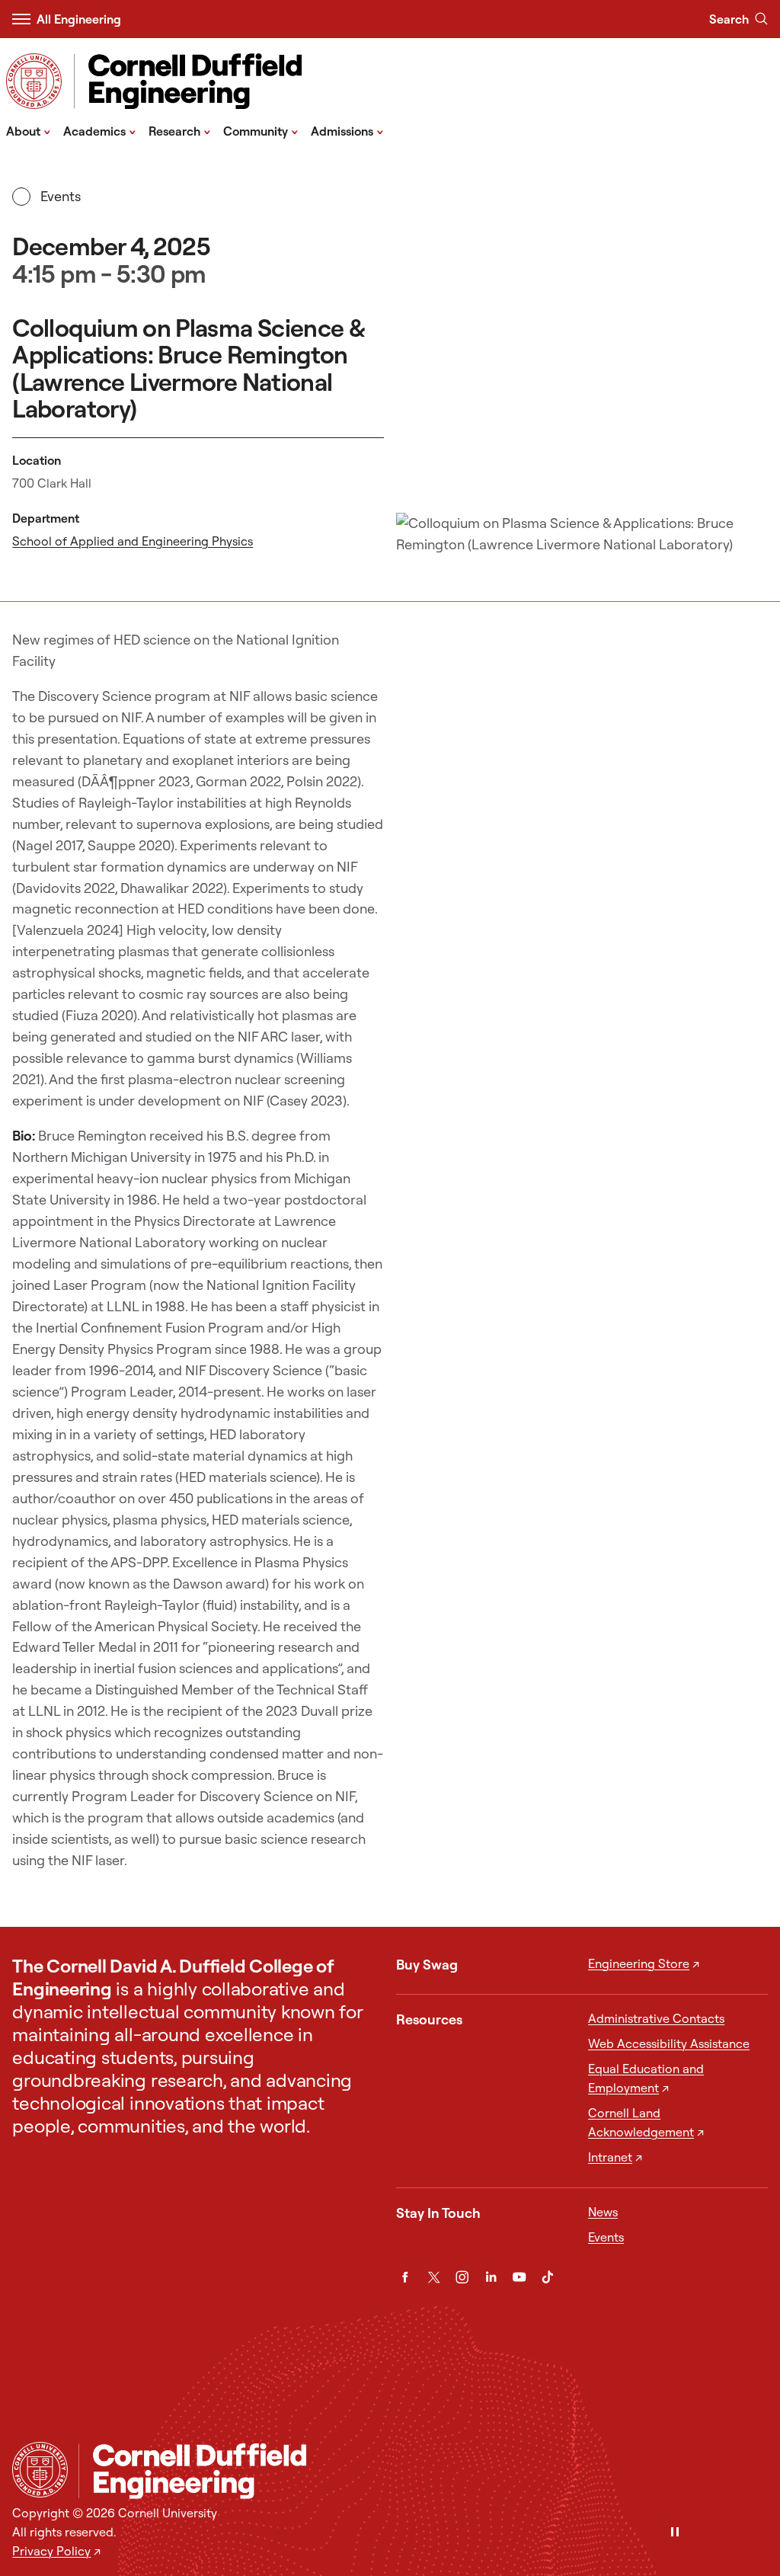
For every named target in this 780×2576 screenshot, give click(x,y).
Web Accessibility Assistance (669, 2043)
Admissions (347, 130)
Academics (100, 130)
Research (180, 130)
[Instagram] (462, 2277)
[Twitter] (434, 2277)
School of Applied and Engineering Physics (133, 541)
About (29, 130)
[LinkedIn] (491, 2277)
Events (60, 196)
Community (261, 130)
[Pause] (675, 2533)
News (603, 2212)
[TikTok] (547, 2277)
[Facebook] (405, 2277)
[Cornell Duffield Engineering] (423, 2471)
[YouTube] (519, 2277)
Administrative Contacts (656, 2018)
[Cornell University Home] (40, 2470)
